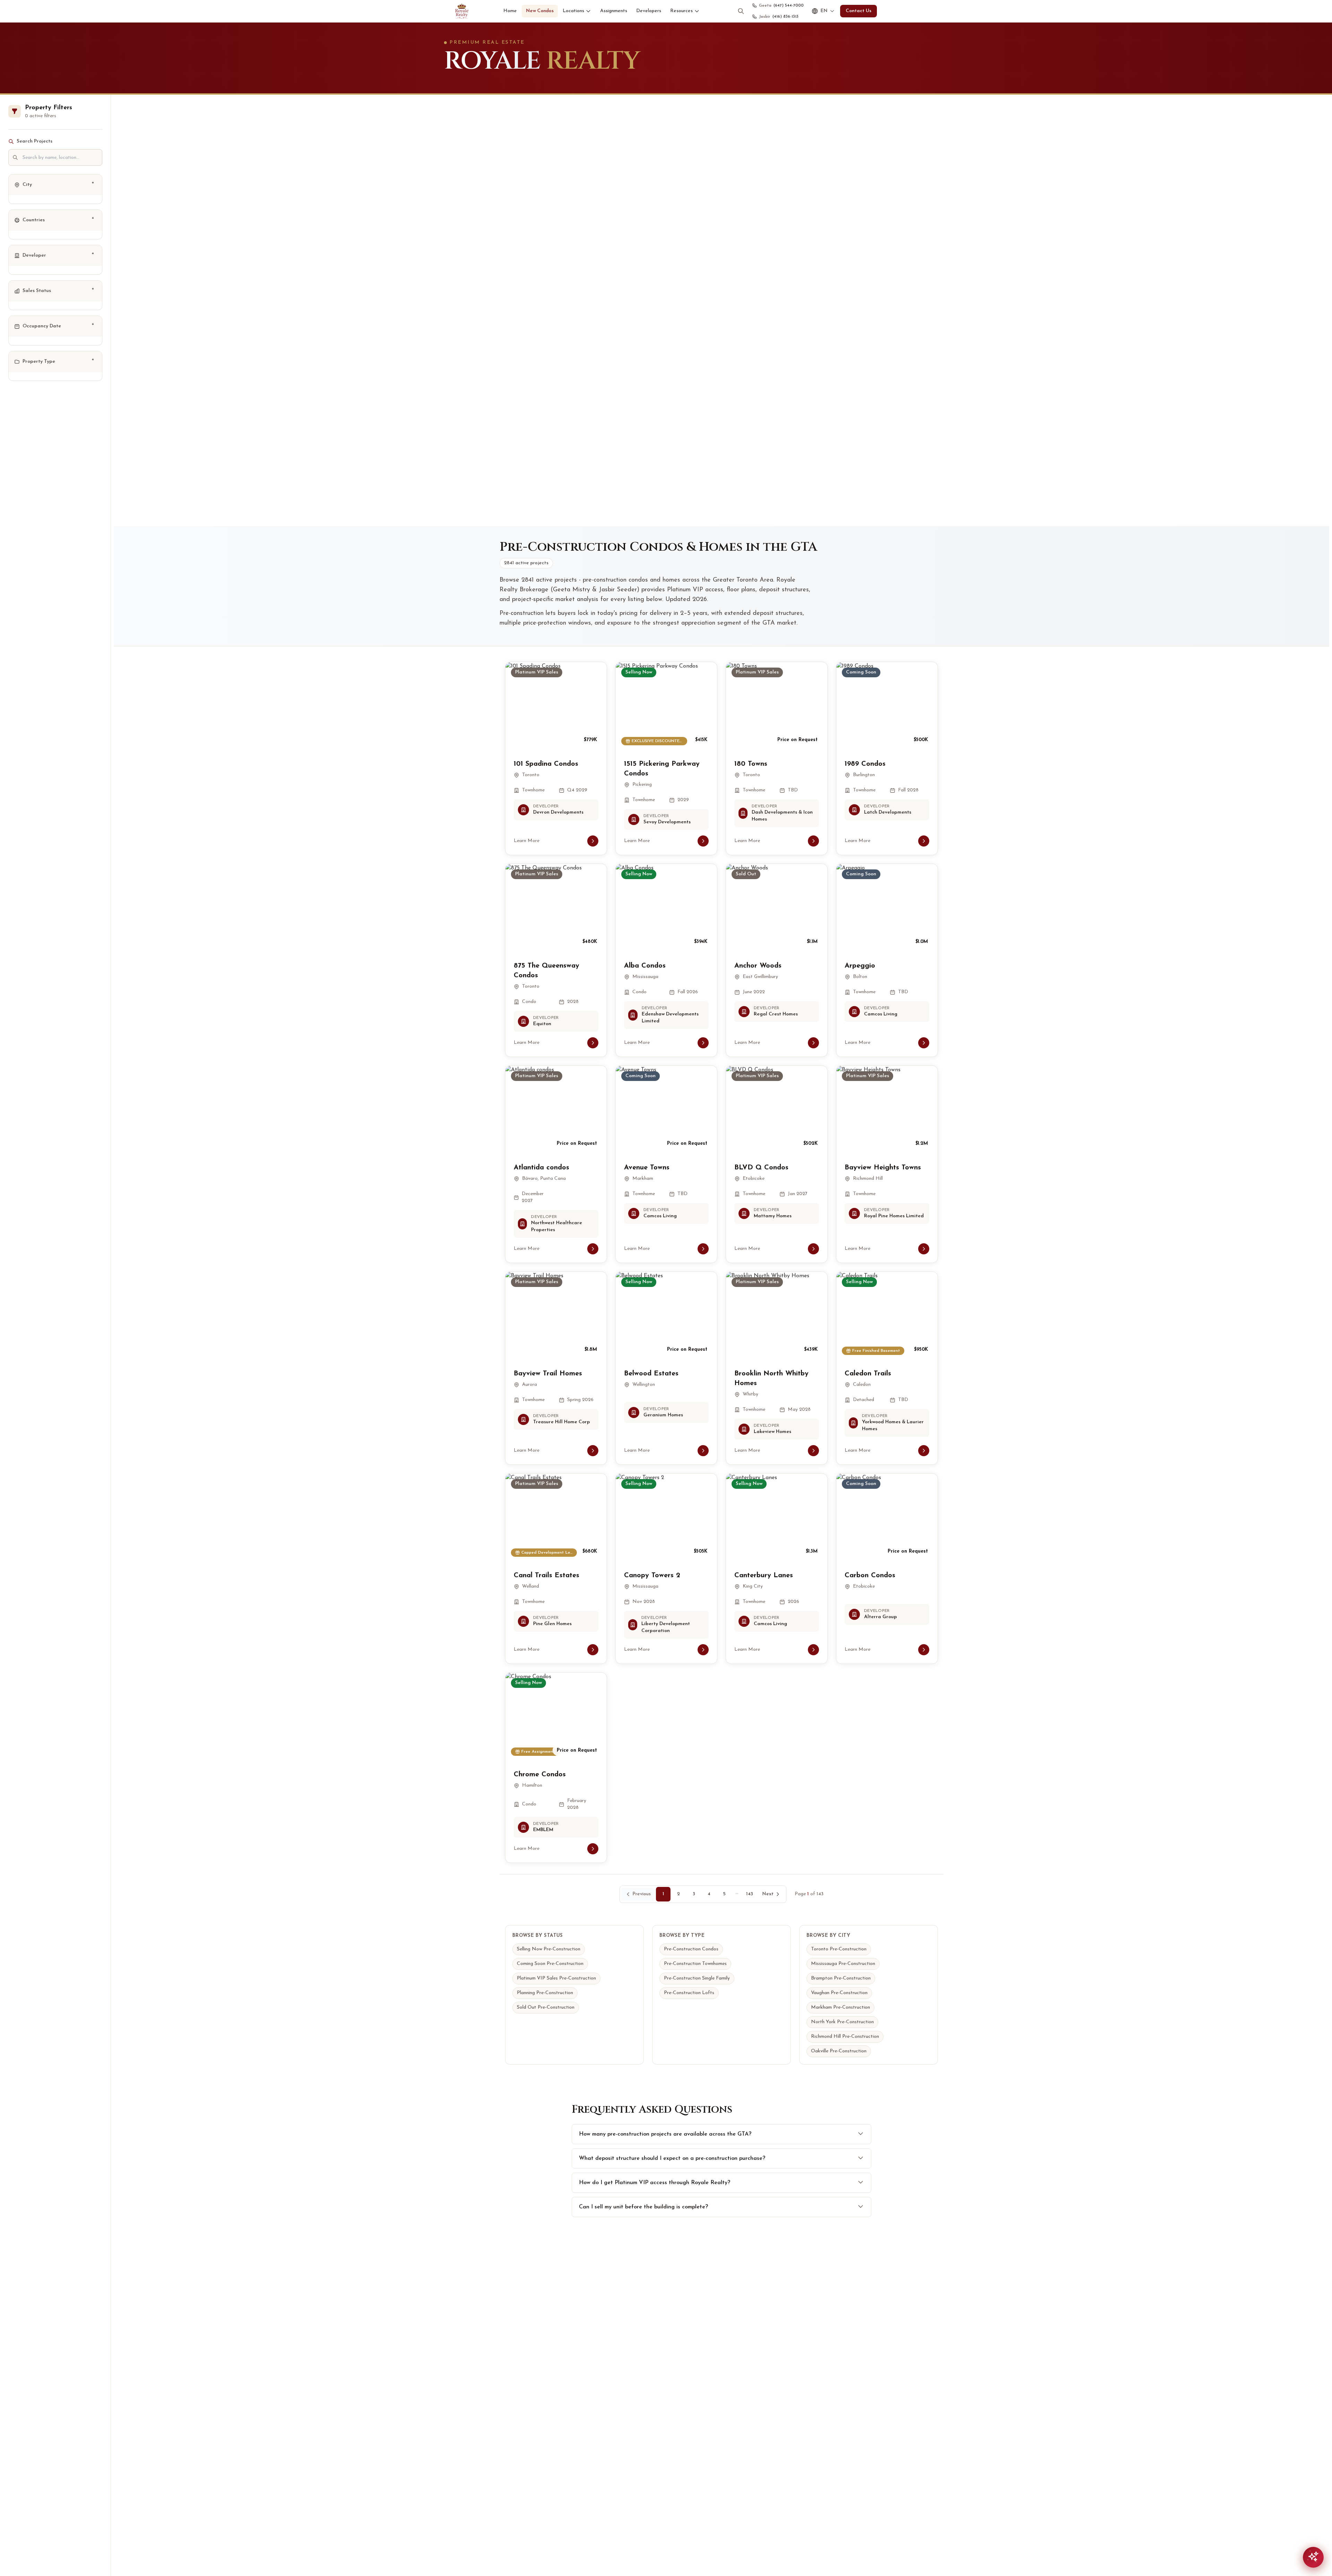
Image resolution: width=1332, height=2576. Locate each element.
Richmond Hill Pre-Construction (845, 2037)
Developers (649, 11)
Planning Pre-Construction (545, 1993)
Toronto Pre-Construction (839, 1949)
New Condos (540, 11)
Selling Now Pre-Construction (549, 1949)
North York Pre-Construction (842, 2022)
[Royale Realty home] (462, 11)
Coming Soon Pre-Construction (550, 1964)
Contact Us (859, 11)
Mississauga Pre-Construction (843, 1964)
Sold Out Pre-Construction (546, 2007)
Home (510, 11)
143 (750, 1894)
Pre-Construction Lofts (689, 1993)
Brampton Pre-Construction (841, 1978)
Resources (681, 11)
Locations (573, 11)
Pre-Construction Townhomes (695, 1964)
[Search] (741, 11)
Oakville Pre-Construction (839, 2051)
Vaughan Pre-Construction (839, 1993)
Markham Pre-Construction (840, 2007)
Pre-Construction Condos (691, 1949)
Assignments (614, 11)
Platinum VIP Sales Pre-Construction (556, 1978)
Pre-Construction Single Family (697, 1978)
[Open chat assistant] (1313, 2557)
